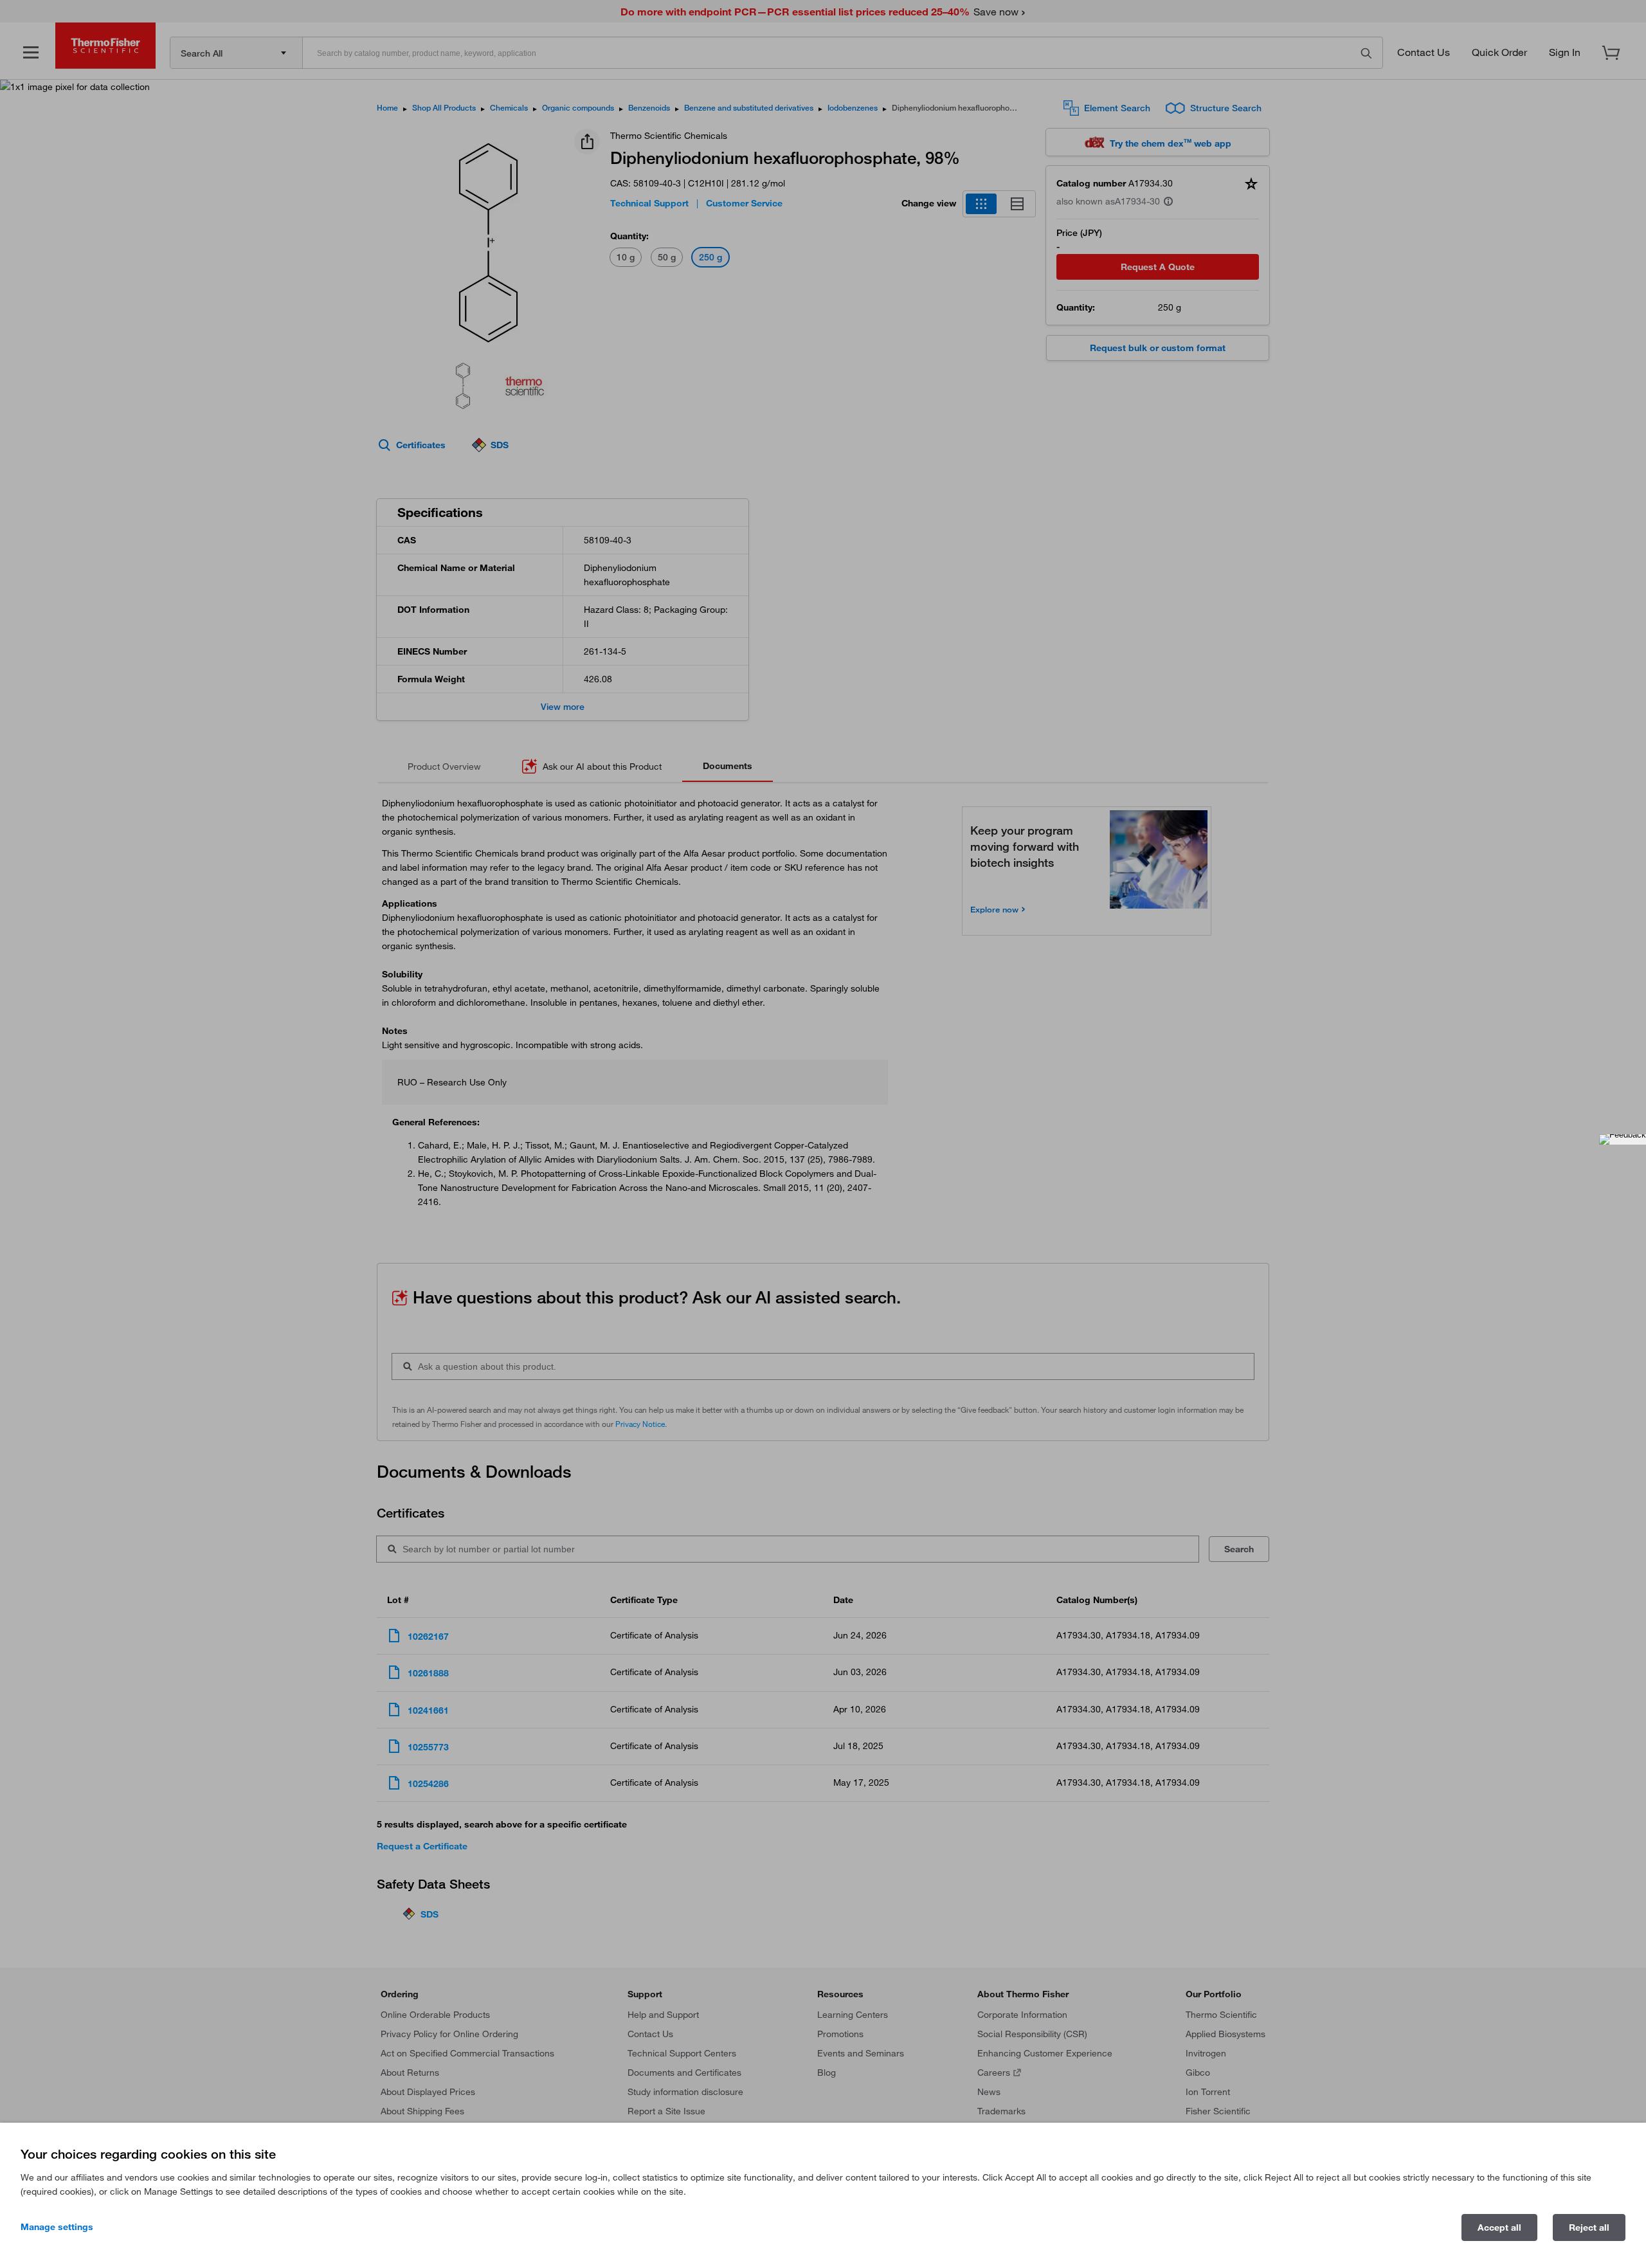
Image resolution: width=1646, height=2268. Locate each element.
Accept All (1499, 2227)
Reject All (1589, 2227)
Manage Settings (57, 2227)
